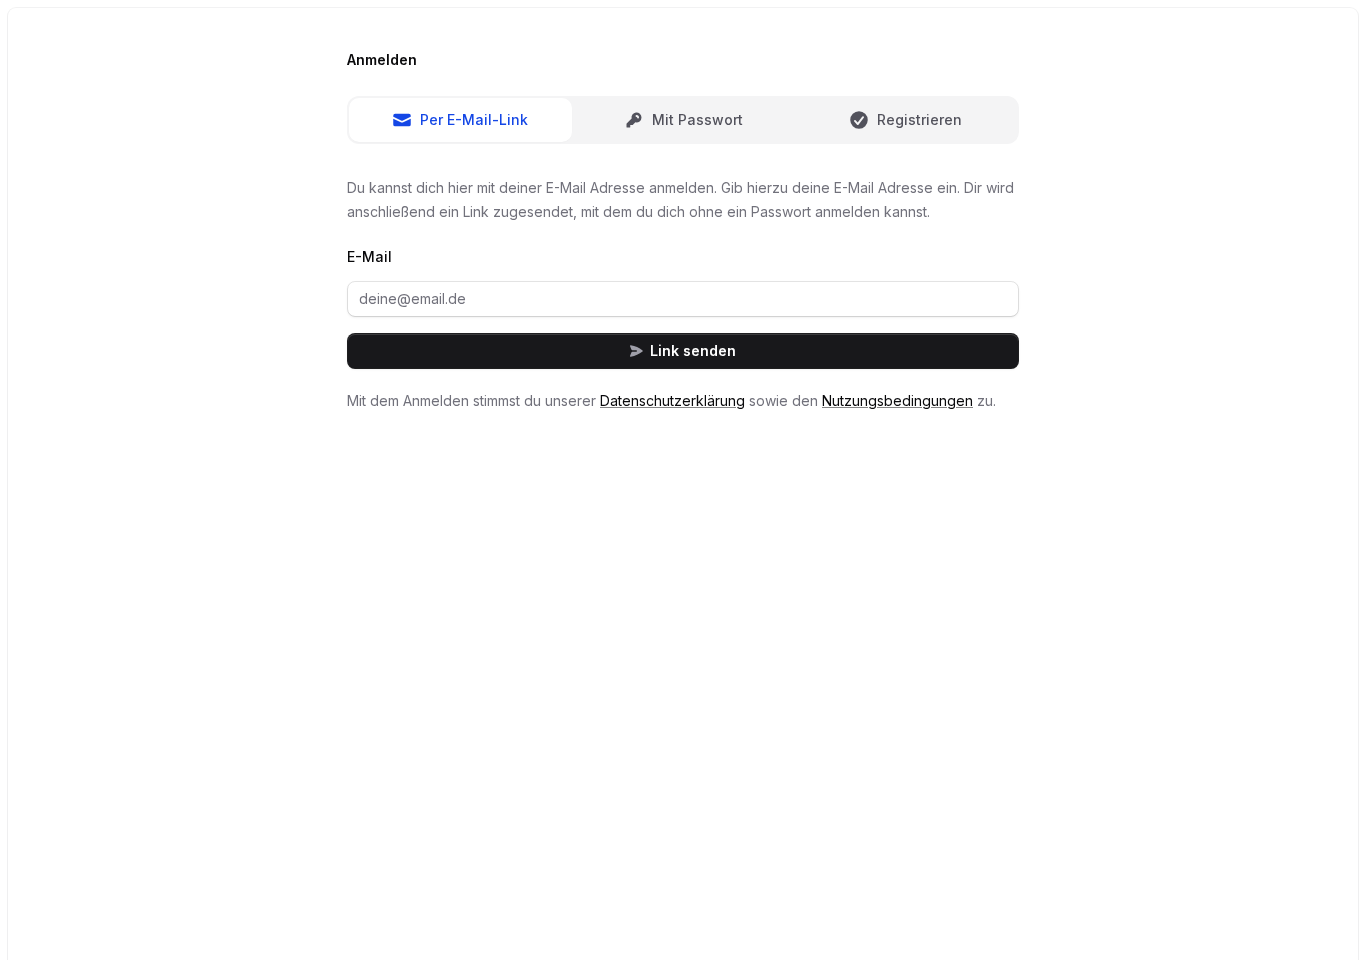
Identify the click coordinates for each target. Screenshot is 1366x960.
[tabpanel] (683, 294)
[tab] (460, 120)
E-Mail (369, 256)
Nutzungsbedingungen (897, 400)
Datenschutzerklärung (672, 400)
